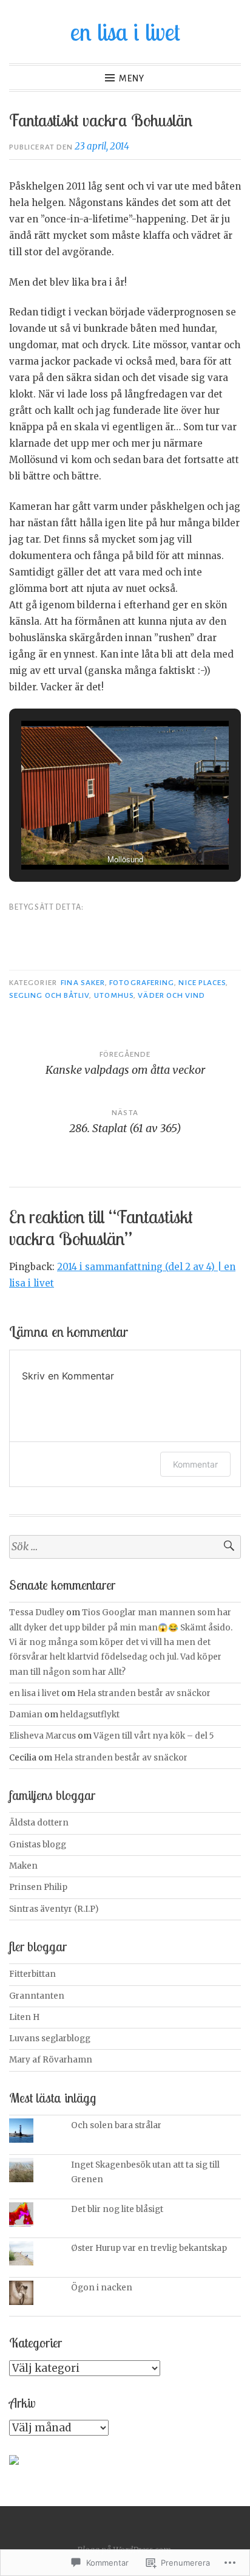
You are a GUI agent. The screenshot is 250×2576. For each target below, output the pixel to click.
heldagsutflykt (90, 1715)
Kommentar (195, 1464)
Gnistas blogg (38, 1845)
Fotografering (142, 983)
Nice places (202, 983)
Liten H (24, 2017)
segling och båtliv (49, 995)
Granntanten (37, 1996)
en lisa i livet (125, 32)
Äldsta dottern (39, 1823)
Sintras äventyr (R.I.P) (54, 1909)
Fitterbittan (32, 1974)
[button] (97, 836)
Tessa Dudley (37, 1613)
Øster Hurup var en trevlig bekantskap (149, 2248)
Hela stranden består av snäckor (144, 1693)
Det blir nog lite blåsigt (117, 2209)
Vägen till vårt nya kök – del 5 (154, 1736)
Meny (132, 78)
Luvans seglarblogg (50, 2038)
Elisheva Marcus (42, 1736)
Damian (26, 1715)
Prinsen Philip (38, 1887)
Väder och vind (171, 995)
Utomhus (114, 995)
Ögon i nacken (102, 2288)
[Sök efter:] (125, 1547)
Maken (23, 1866)
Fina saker (83, 983)
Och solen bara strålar (116, 2125)
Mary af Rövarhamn (51, 2060)
